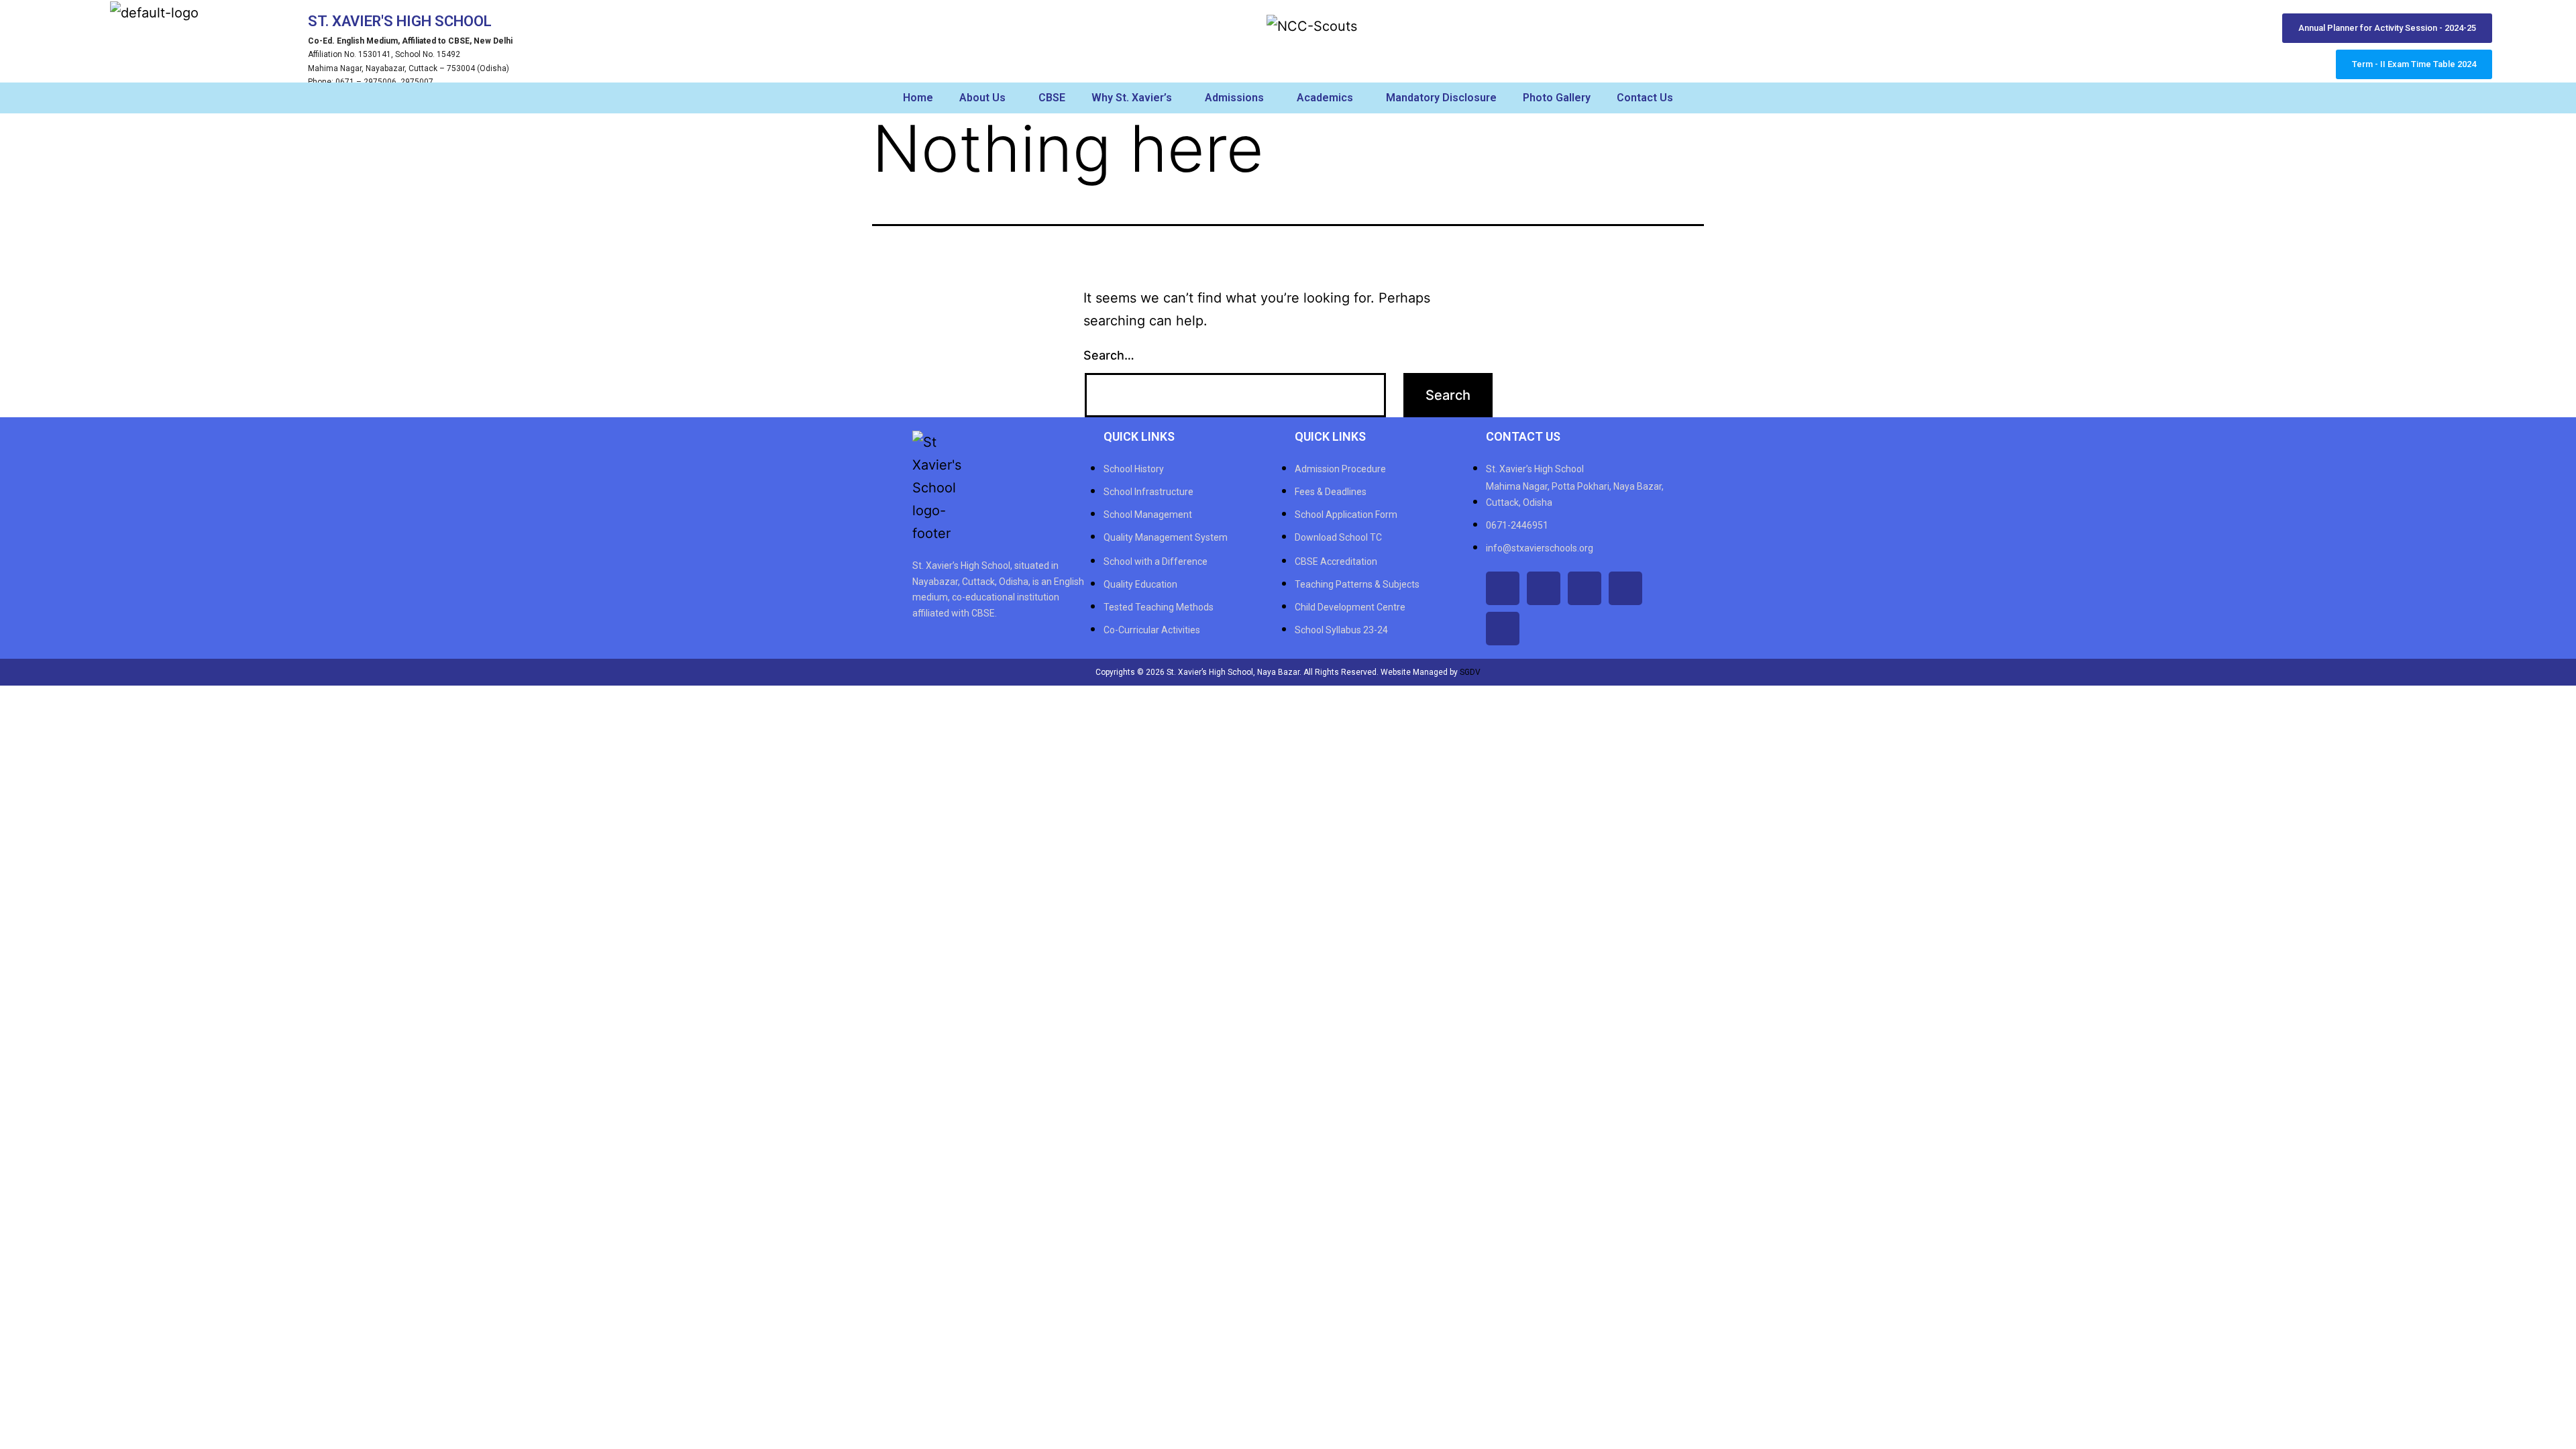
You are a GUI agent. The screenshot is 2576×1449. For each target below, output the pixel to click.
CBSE (1052, 98)
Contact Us (1645, 98)
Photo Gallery (1557, 98)
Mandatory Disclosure (1441, 98)
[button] (986, 98)
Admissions (1234, 98)
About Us (982, 98)
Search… (1109, 355)
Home (918, 98)
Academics (1325, 98)
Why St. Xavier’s (1132, 98)
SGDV (1470, 672)
